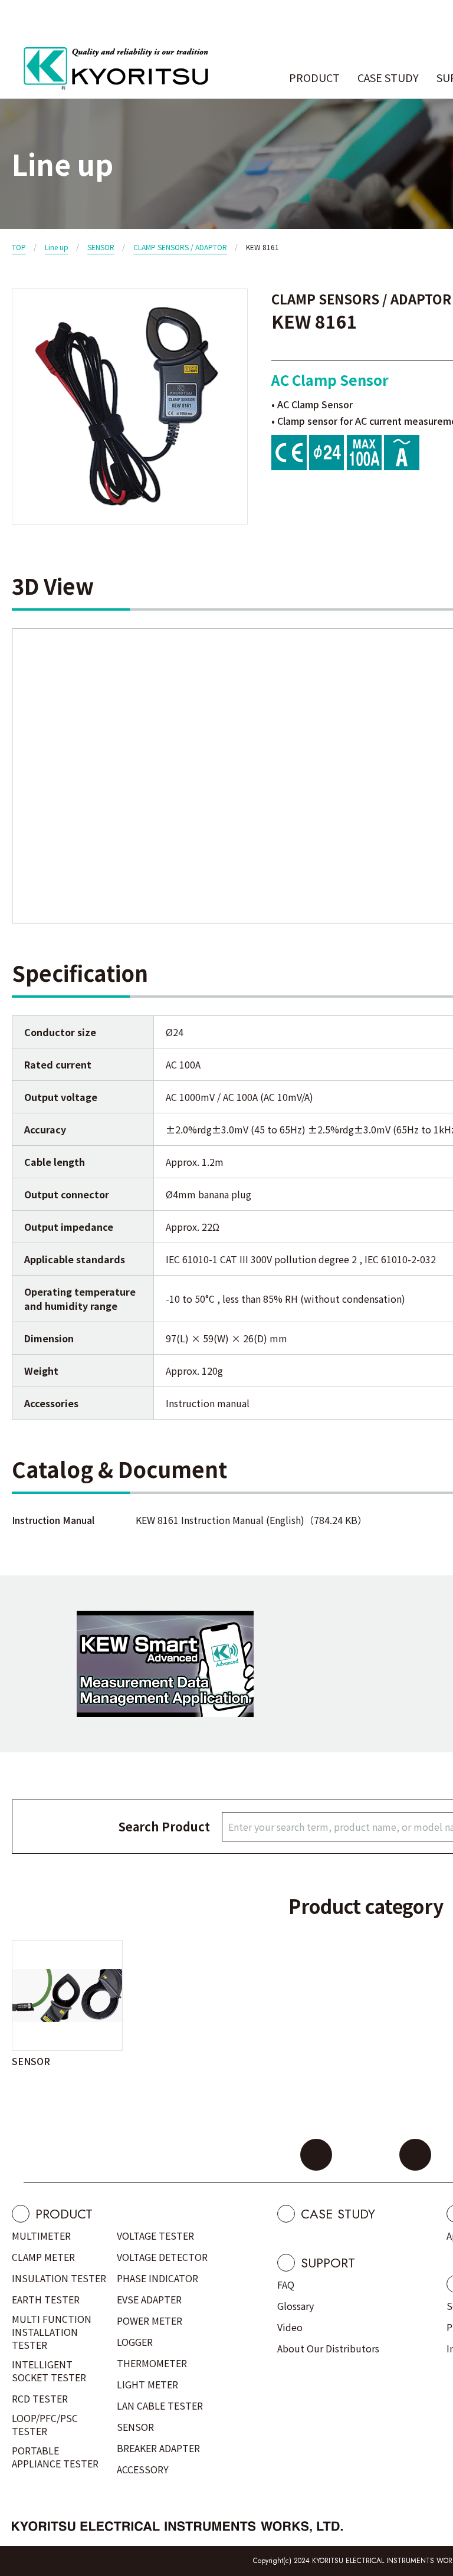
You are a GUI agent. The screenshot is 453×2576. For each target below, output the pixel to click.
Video (290, 2327)
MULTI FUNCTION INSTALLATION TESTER (52, 2332)
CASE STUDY (388, 77)
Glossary (296, 2306)
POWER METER (150, 2321)
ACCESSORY (143, 2469)
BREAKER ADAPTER (158, 2448)
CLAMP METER (43, 2257)
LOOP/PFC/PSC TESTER (45, 2424)
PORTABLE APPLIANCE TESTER (55, 2457)
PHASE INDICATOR (157, 2278)
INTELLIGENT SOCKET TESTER (49, 2371)
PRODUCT (314, 77)
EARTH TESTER (46, 2299)
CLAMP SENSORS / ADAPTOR (180, 247)
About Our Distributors (328, 2348)
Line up (57, 247)
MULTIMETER (41, 2236)
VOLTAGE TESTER (155, 2236)
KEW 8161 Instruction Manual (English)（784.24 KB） (251, 1520)
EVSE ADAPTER (149, 2299)
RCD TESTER (40, 2398)
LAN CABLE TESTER (160, 2405)
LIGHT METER (147, 2384)
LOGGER (135, 2342)
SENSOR (101, 247)
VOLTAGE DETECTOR (162, 2257)
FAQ (286, 2285)
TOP (19, 247)
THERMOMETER (152, 2363)
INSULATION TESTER (59, 2278)
